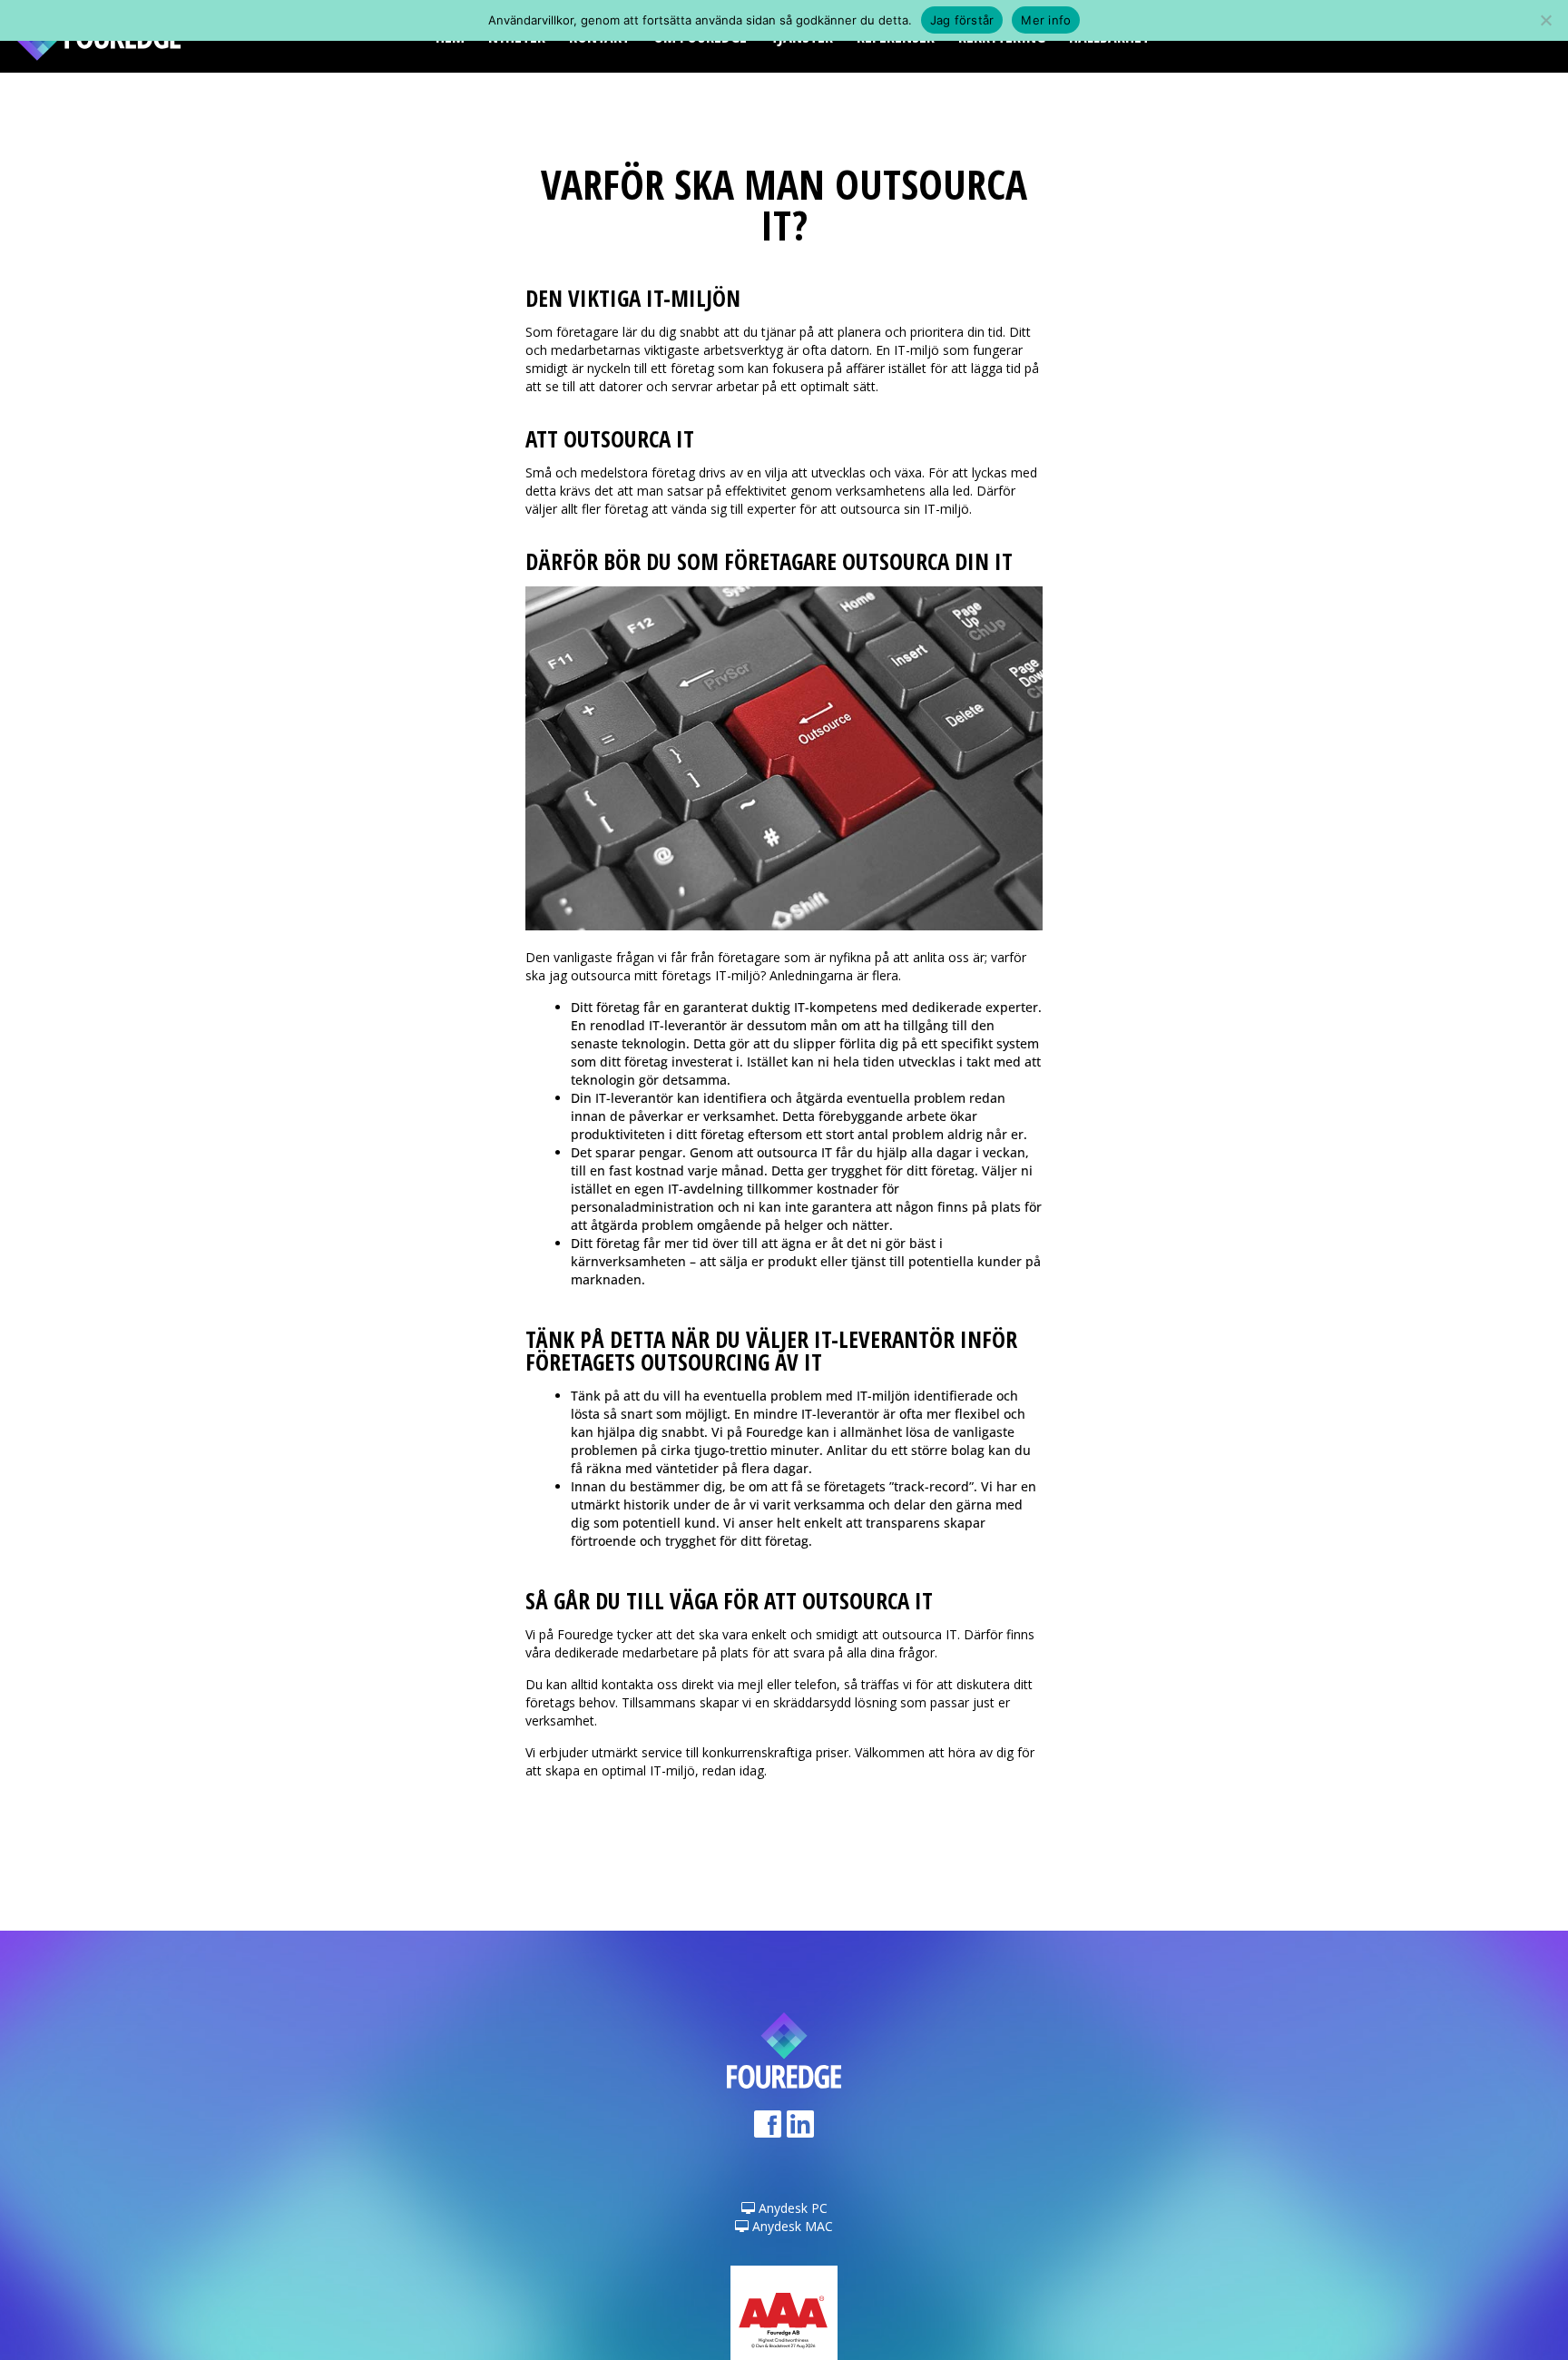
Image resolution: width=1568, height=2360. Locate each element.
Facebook (768, 2130)
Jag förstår (962, 20)
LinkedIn (800, 2130)
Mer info (1046, 20)
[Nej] (1545, 20)
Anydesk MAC (791, 2226)
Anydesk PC (791, 2208)
